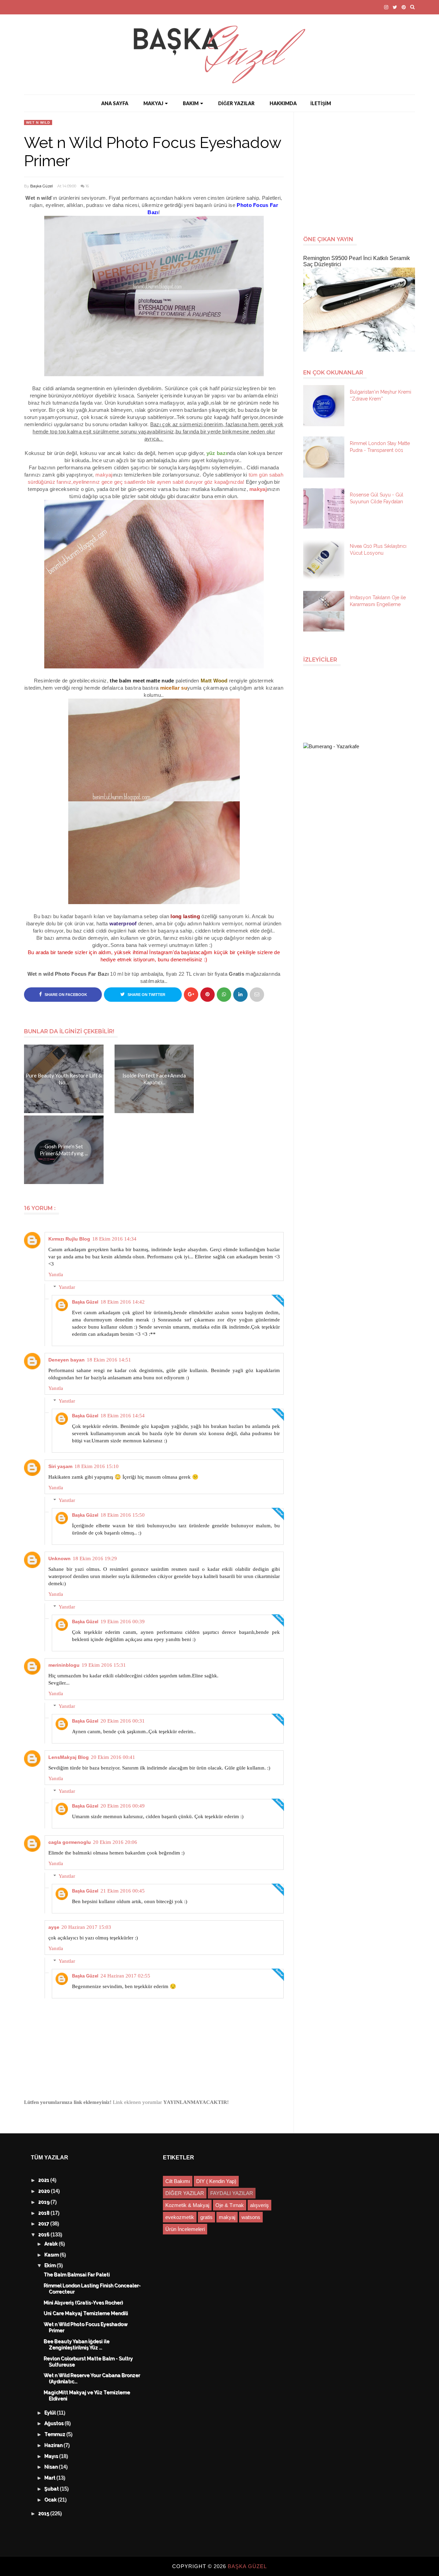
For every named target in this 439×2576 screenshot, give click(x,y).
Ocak (51, 2500)
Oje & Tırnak (230, 2205)
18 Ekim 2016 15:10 (97, 1466)
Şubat (52, 2489)
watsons (251, 2217)
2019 (45, 2202)
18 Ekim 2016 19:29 (95, 1558)
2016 (45, 2235)
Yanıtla (56, 1274)
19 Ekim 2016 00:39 (123, 1622)
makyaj (227, 2217)
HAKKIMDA (283, 103)
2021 (44, 2180)
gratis (206, 2217)
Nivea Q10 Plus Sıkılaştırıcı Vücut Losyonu (378, 550)
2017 (44, 2224)
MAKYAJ (153, 103)
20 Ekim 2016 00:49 (123, 1806)
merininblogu (64, 1665)
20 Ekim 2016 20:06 (115, 1842)
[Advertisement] (362, 170)
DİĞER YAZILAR (236, 103)
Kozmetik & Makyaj (187, 2205)
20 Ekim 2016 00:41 (113, 1757)
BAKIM (191, 103)
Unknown (60, 1558)
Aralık (52, 2244)
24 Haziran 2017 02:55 (125, 1976)
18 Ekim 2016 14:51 (109, 1360)
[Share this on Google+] (191, 995)
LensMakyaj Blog (69, 1757)
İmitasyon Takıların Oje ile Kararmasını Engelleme (378, 601)
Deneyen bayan (67, 1360)
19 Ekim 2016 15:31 (104, 1665)
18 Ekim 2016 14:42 (123, 1302)
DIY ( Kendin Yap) (216, 2181)
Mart (51, 2478)
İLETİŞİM (321, 103)
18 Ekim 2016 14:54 (123, 1416)
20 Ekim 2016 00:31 (123, 1721)
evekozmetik (180, 2217)
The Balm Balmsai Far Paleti (77, 2275)
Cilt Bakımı (178, 2181)
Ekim (51, 2266)
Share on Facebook (65, 995)
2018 (45, 2213)
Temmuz (56, 2435)
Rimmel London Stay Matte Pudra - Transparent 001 (380, 447)
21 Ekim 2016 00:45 (123, 1891)
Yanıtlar (67, 1287)
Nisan (52, 2467)
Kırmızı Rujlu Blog (69, 1239)
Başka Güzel (41, 186)
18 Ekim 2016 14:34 (114, 1239)
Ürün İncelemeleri (185, 2229)
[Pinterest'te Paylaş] (257, 995)
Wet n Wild (38, 122)
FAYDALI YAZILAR (232, 2193)
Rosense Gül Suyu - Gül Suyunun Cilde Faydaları (377, 498)
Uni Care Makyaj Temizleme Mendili (86, 2314)
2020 (45, 2191)
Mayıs (52, 2456)
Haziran (54, 2445)
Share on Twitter (146, 995)
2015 (44, 2514)
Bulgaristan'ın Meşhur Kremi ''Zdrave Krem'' (381, 395)
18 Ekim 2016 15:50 (123, 1515)
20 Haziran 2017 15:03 (86, 1927)
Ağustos (55, 2424)
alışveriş (259, 2205)
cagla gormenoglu (70, 1842)
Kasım (52, 2255)
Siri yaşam (60, 1466)
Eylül (51, 2413)
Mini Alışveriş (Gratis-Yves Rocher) (84, 2303)
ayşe (54, 1927)
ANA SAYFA (115, 103)
